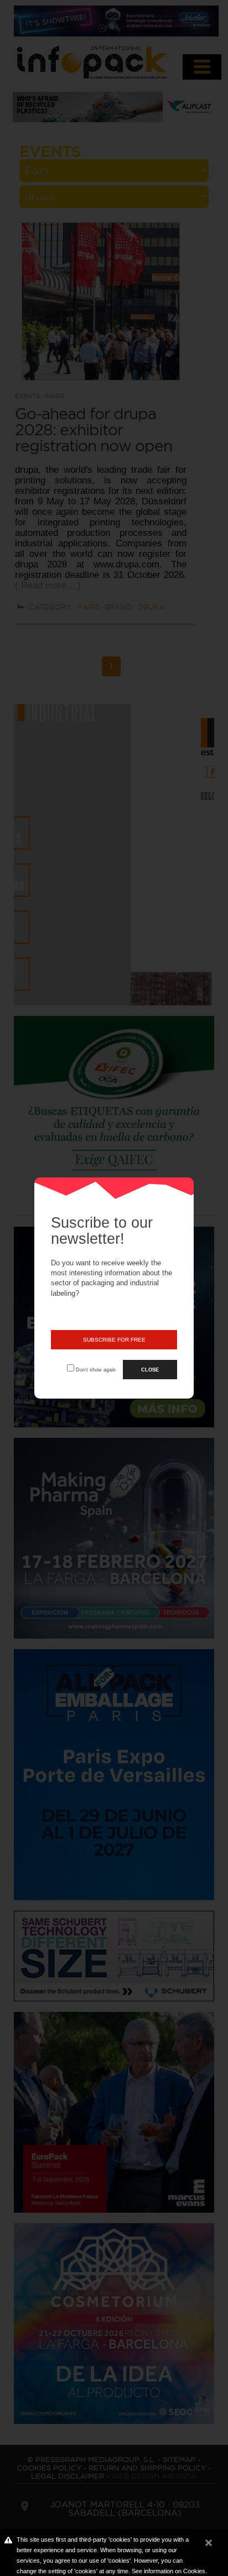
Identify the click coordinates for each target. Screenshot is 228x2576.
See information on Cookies (169, 2571)
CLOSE (150, 1370)
